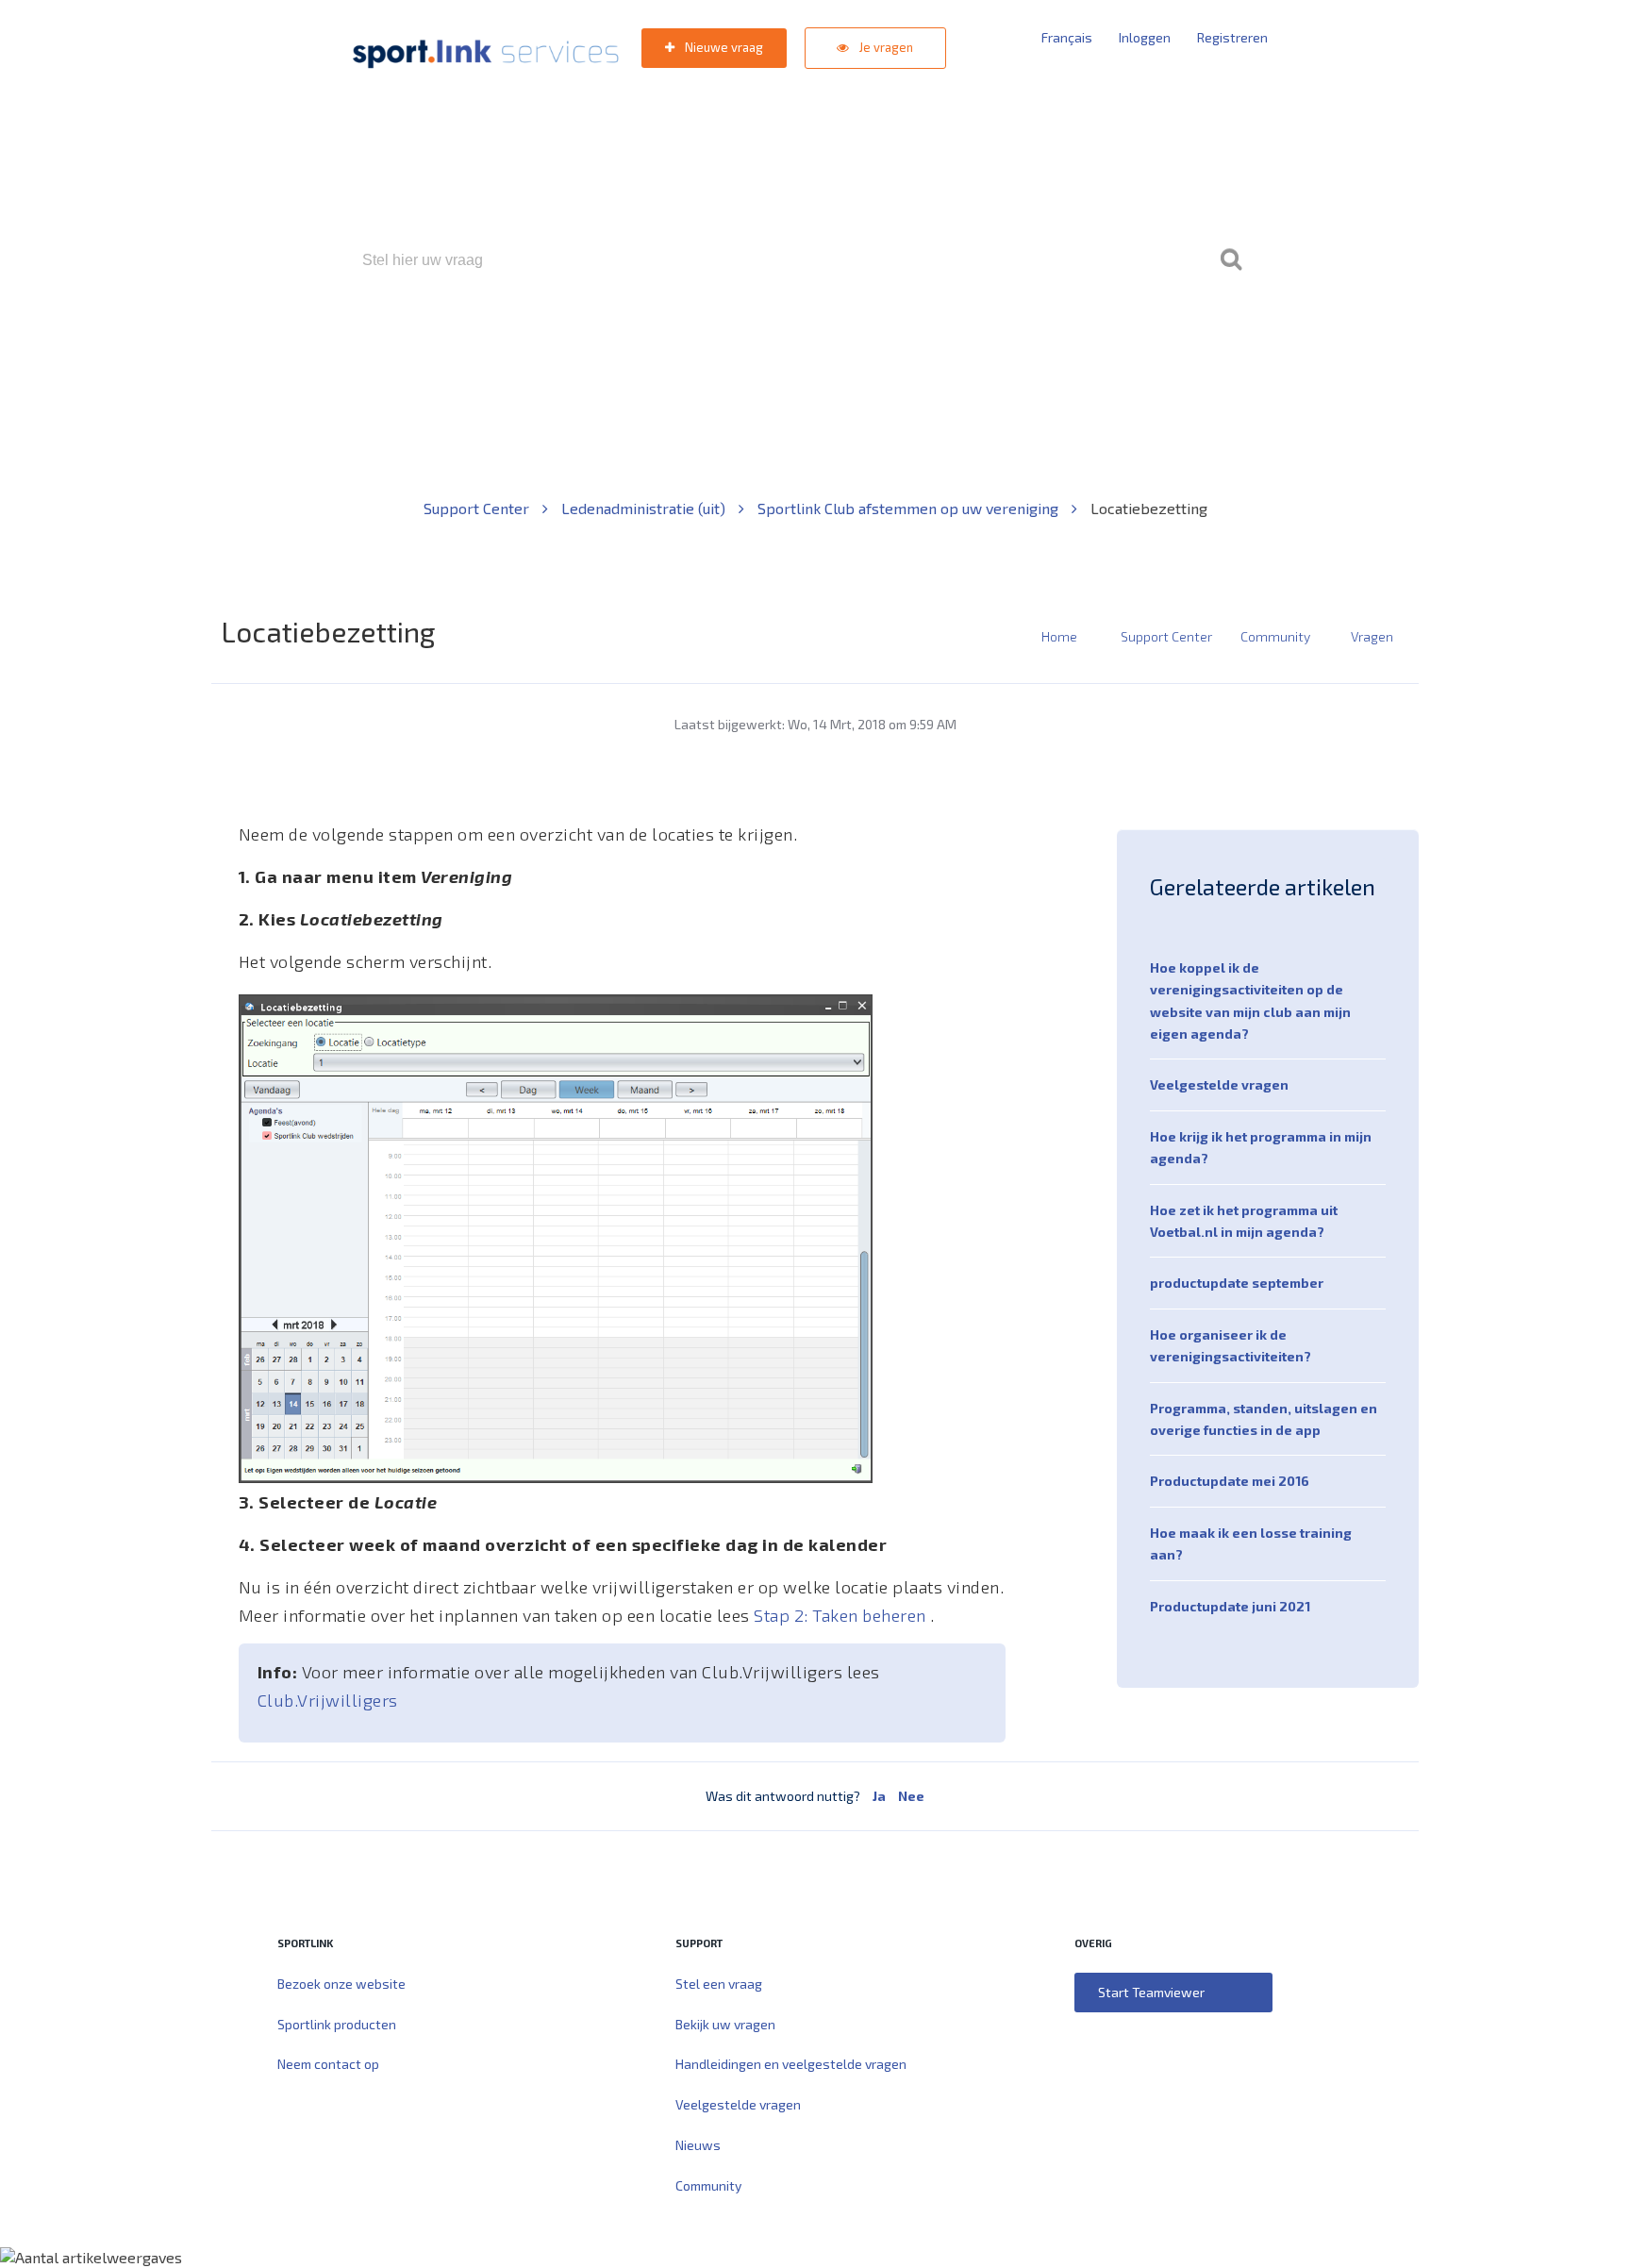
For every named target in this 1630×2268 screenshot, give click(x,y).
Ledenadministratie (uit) (645, 508)
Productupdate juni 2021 (1230, 1606)
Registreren (1232, 37)
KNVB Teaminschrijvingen (774, 341)
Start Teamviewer (1151, 1992)
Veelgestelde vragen (1219, 1084)
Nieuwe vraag (723, 47)
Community (1275, 636)
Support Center (478, 508)
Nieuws (698, 2145)
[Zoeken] (1231, 260)
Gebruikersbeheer (1041, 341)
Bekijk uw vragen (725, 2024)
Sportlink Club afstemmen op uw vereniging (910, 508)
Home (1059, 636)
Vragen (1372, 636)
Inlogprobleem (920, 341)
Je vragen (885, 47)
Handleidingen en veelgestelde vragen (791, 2064)
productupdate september (1237, 1283)
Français (1067, 37)
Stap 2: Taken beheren (842, 1615)
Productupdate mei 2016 (1230, 1481)
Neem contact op (328, 2064)
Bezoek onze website (341, 1984)
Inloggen (1145, 37)
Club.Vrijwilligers (328, 1700)
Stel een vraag (719, 1984)
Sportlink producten (337, 2024)
